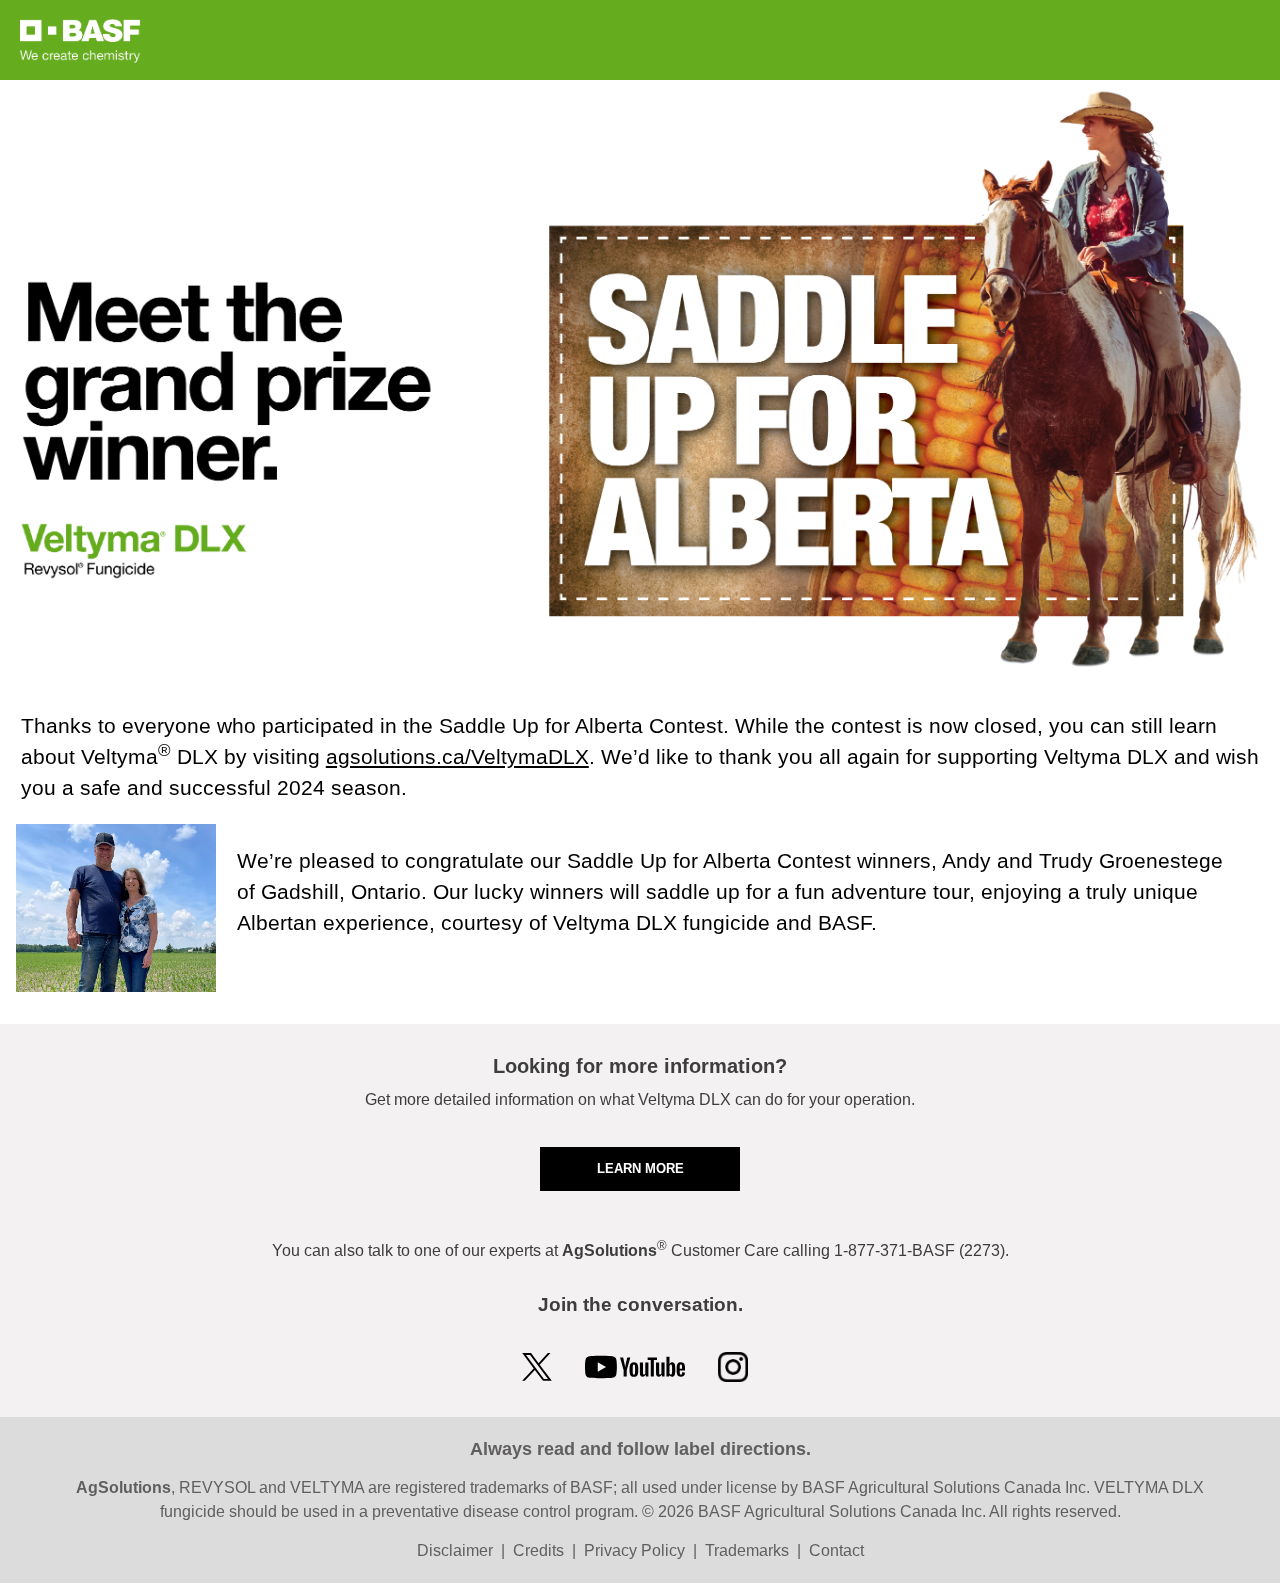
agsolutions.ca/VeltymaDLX (457, 756)
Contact (836, 1550)
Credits (538, 1550)
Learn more (640, 1168)
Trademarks (747, 1550)
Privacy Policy (634, 1550)
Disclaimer (455, 1550)
